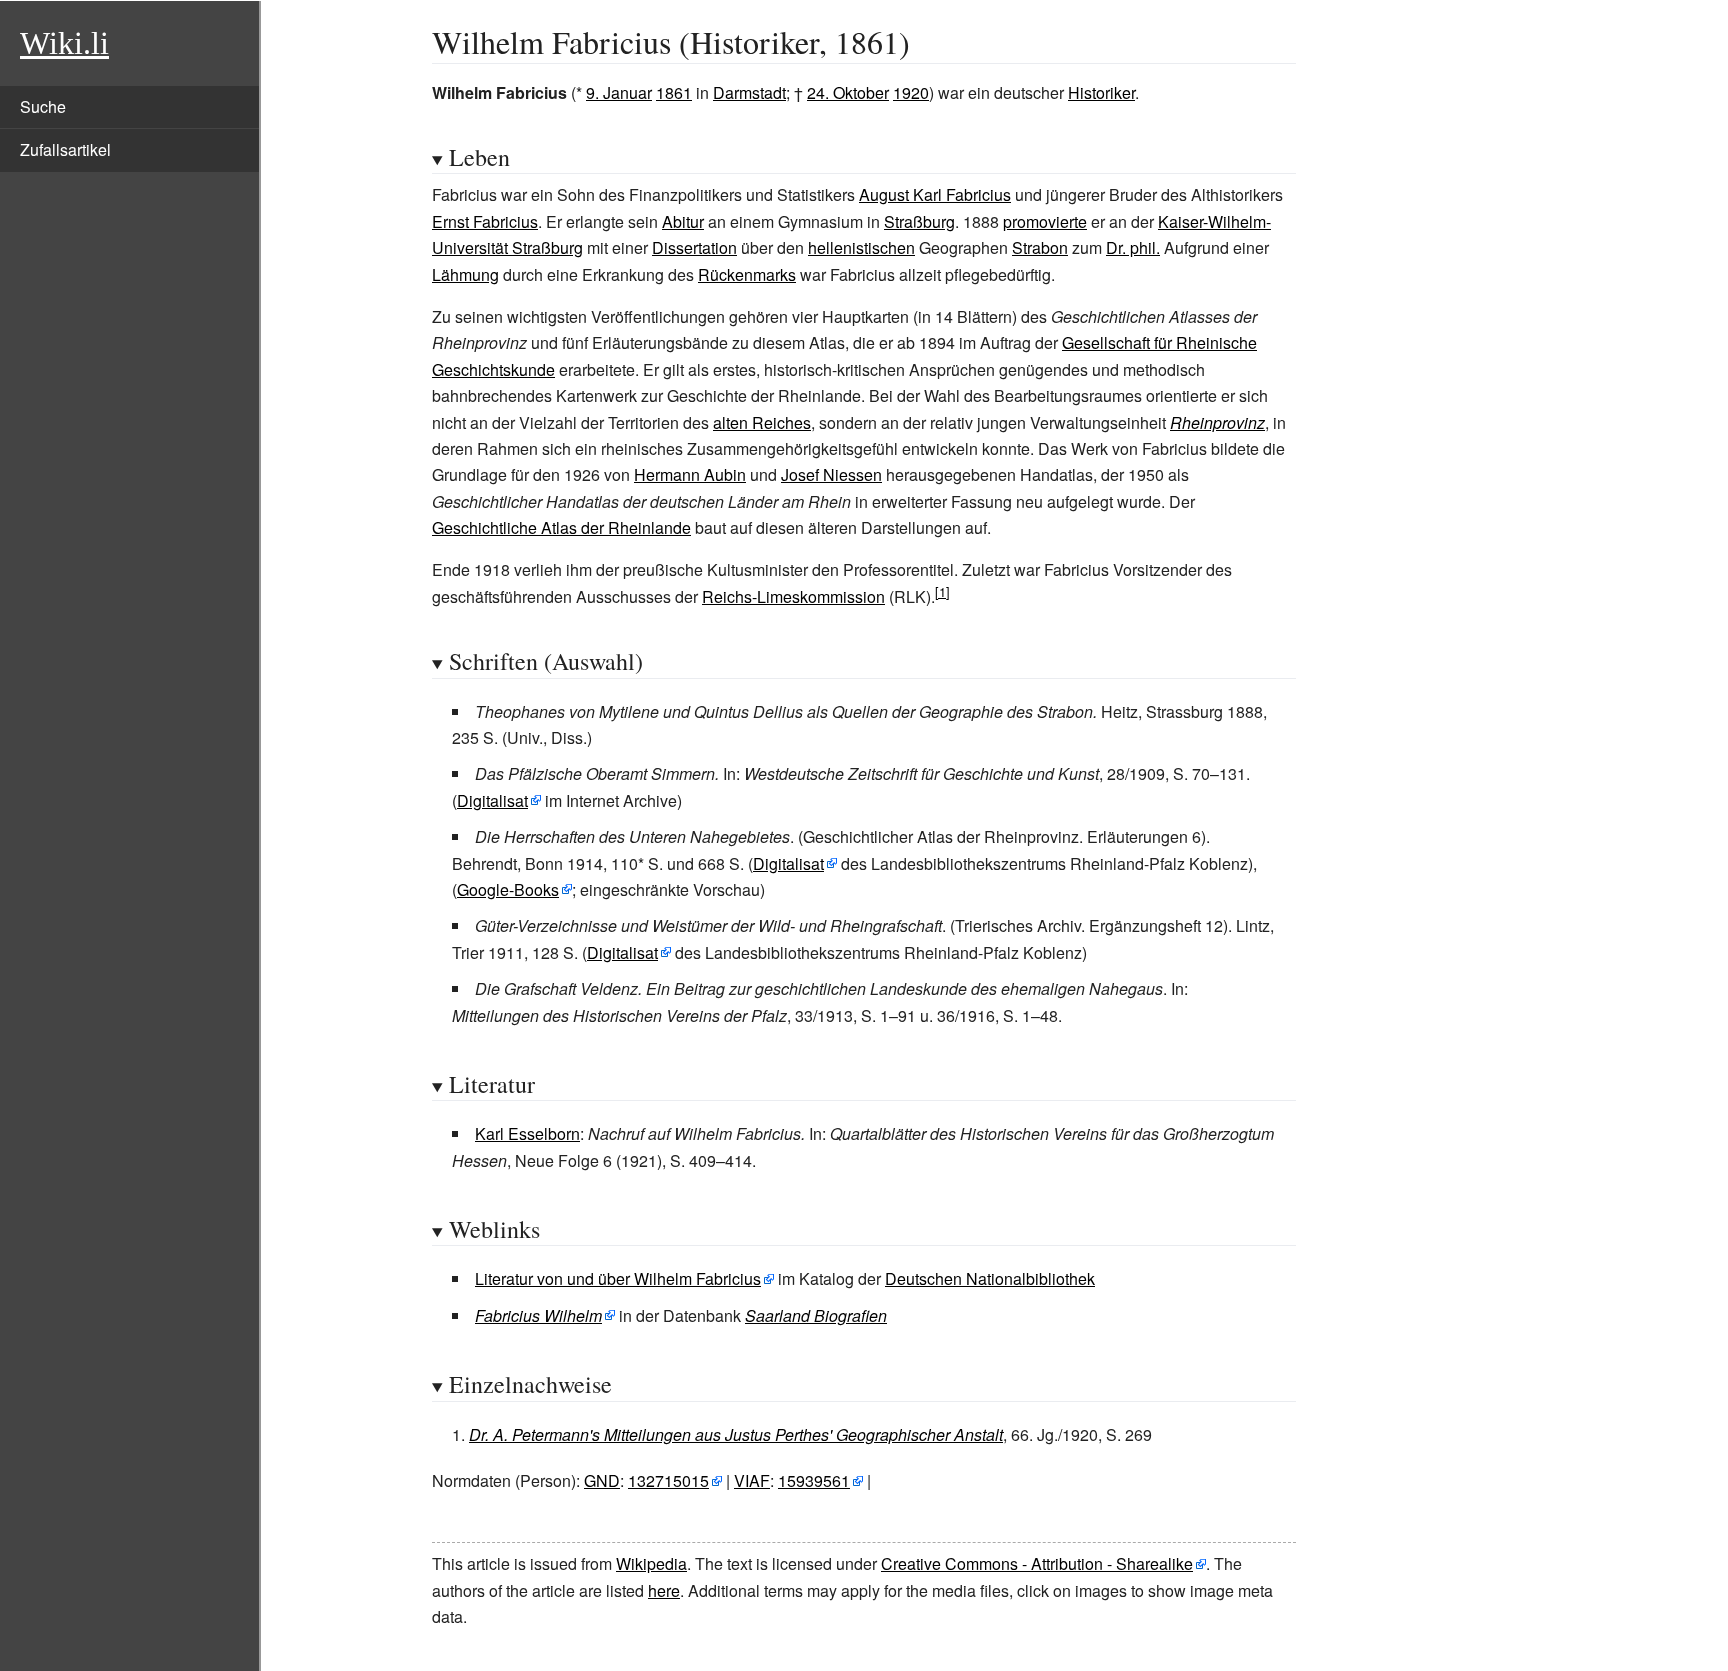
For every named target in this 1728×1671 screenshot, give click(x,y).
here (664, 1590)
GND (602, 1480)
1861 (674, 92)
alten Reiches (762, 422)
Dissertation (694, 247)
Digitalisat (492, 800)
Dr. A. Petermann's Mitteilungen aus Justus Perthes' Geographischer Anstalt (736, 1434)
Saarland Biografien (816, 1315)
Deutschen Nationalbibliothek (990, 1278)
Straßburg (919, 221)
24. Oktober (848, 92)
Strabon (1040, 247)
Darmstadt (749, 92)
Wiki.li (64, 43)
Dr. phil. (1133, 247)
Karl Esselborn (527, 1133)
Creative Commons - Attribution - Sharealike (1037, 1563)
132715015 (668, 1480)
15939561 (814, 1480)
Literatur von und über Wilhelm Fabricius (618, 1278)
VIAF (752, 1480)
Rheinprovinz (1217, 422)
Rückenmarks (747, 274)
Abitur (683, 221)
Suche (43, 106)
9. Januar (619, 92)
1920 (911, 92)
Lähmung (465, 274)
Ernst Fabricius (485, 221)
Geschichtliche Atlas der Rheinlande (561, 527)
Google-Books (508, 889)
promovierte (1045, 221)
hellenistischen (861, 247)
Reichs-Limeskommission (793, 596)
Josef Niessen (831, 474)
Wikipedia (651, 1563)
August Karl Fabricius (935, 194)
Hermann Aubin (690, 474)
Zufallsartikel (65, 149)
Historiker (1101, 92)
